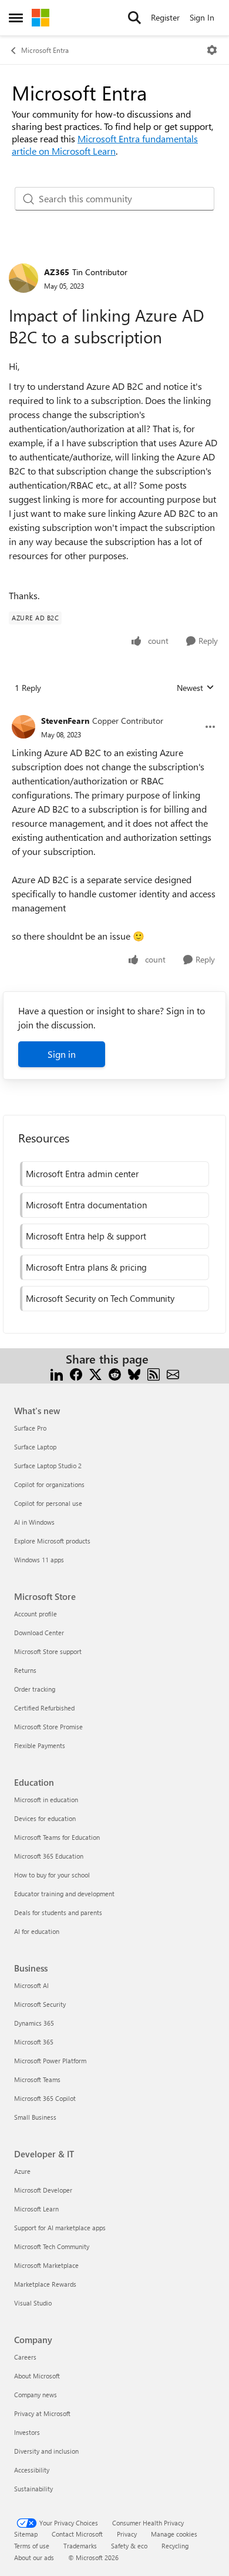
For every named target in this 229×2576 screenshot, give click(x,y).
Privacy (127, 2534)
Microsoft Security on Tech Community (100, 1298)
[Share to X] (95, 1373)
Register (165, 17)
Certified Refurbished (44, 1708)
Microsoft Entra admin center (82, 1174)
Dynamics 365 (34, 2023)
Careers (25, 2357)
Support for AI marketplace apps (60, 2228)
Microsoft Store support (48, 1651)
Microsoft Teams (37, 2079)
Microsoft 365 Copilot (45, 2098)
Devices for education (45, 1818)
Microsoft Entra (45, 50)
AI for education (37, 1931)
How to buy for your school (52, 1875)
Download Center (39, 1633)
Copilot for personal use (48, 1503)
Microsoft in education (46, 1800)
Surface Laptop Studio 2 (48, 1466)
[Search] (134, 18)
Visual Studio (33, 2303)
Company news (36, 2395)
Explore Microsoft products (52, 1541)
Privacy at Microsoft (42, 2413)
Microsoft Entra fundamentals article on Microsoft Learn (105, 145)
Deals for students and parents (58, 1912)
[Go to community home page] (41, 18)
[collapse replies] (114, 711)
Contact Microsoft (77, 2534)
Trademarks (80, 2546)
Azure (22, 2171)
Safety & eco (129, 2546)
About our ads (34, 2557)
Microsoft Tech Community (52, 2246)
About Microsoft (37, 2376)
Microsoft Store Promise (48, 1727)
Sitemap (26, 2534)
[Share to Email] (173, 1373)
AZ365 (57, 272)
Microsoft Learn (36, 2209)
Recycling (175, 2546)
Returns (25, 1670)
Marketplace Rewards (45, 2284)
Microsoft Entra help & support (86, 1236)
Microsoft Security (40, 2004)
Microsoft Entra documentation (86, 1205)
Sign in (62, 1054)
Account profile (36, 1614)
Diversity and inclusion (46, 2451)
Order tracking (35, 1689)
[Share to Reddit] (115, 1373)
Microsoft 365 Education (49, 1856)
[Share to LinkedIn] (57, 1373)
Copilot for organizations (49, 1484)
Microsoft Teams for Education (57, 1837)
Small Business (35, 2117)
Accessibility (32, 2470)
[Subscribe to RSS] (154, 1373)
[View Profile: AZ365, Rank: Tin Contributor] (23, 278)
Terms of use (32, 2546)
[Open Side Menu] (16, 18)
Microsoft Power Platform (50, 2061)
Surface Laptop (35, 1447)
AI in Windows (34, 1522)
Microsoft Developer (43, 2190)
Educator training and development (64, 1894)
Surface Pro (30, 1428)
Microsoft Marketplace (46, 2265)
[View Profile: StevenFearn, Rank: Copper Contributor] (23, 727)
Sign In (202, 17)
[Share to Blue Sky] (134, 1373)
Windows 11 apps (39, 1560)
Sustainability (33, 2489)
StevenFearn (65, 721)
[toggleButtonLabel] (212, 50)
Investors (27, 2432)
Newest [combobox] (196, 688)
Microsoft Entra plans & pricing (86, 1267)
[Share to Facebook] (76, 1373)
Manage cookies (174, 2534)
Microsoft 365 (34, 2042)
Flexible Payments (40, 1745)
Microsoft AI (31, 1985)
